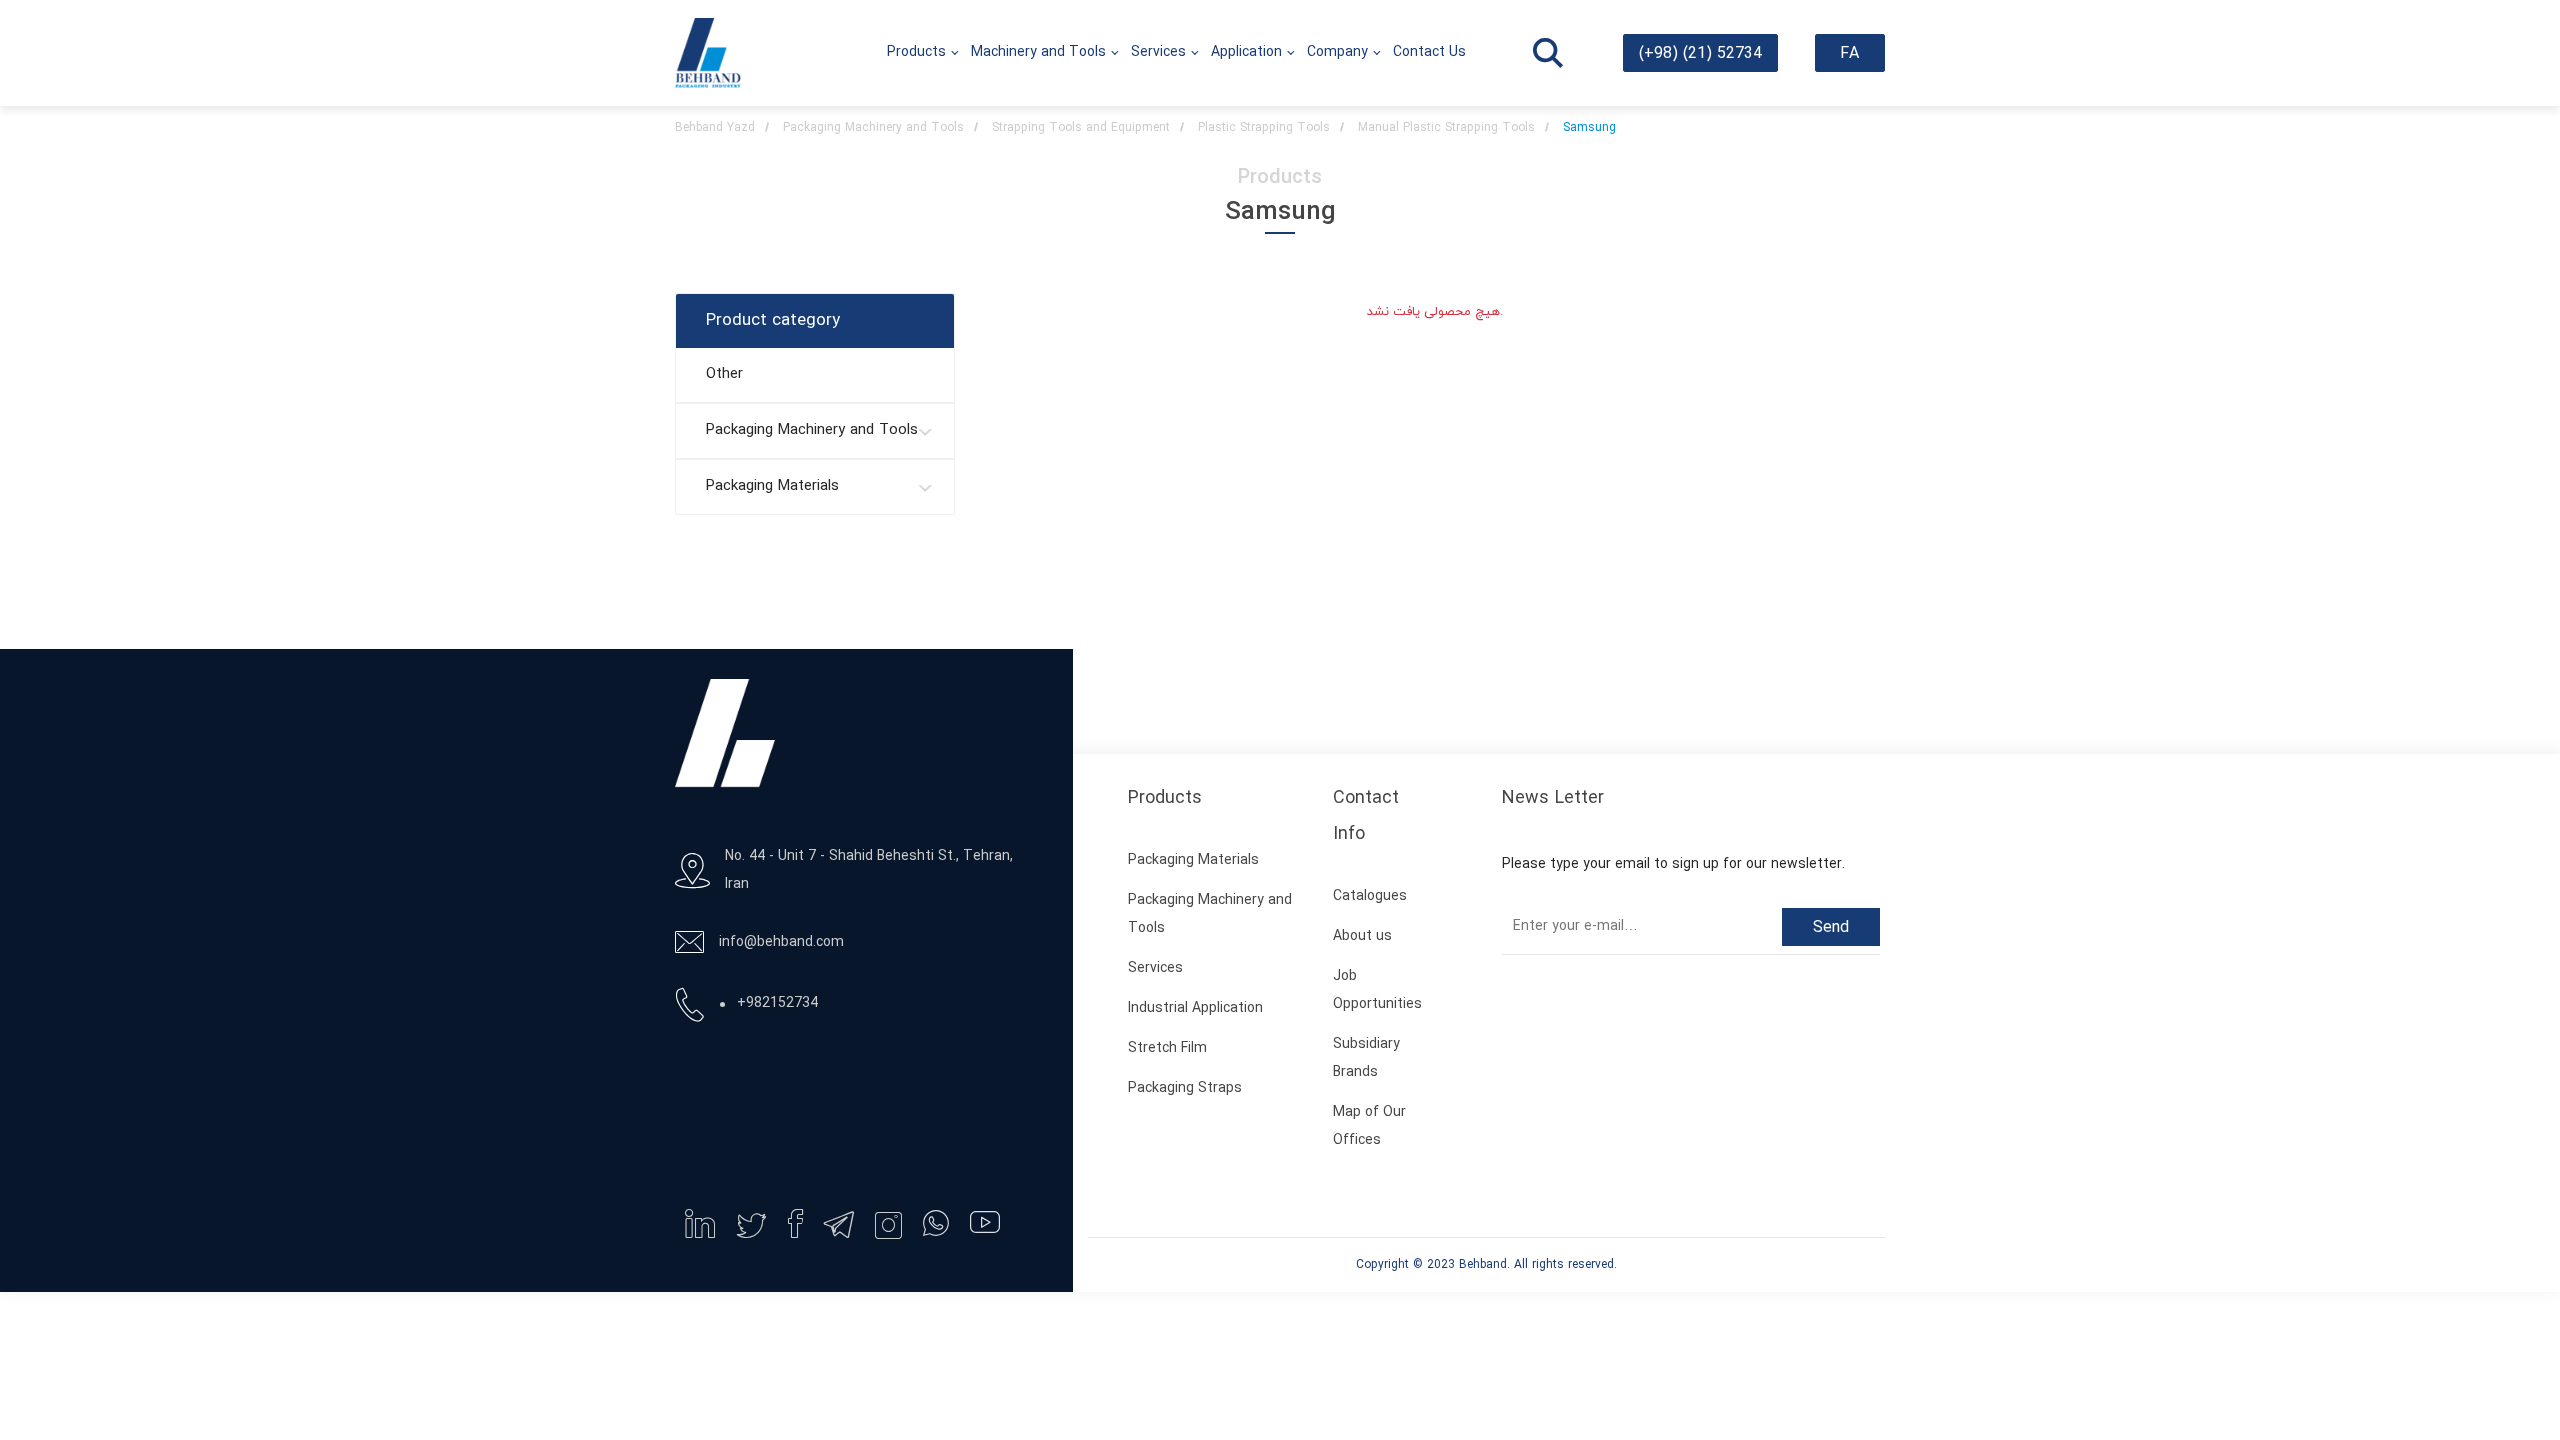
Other (724, 374)
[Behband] (708, 53)
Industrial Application (1195, 1008)
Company (1337, 52)
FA (1849, 54)
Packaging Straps (1185, 1088)
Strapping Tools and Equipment (1081, 128)
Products (916, 52)
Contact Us (1429, 52)
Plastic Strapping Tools (1264, 128)
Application (1246, 52)
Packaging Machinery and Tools (873, 128)
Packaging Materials (772, 486)
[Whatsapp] (936, 1223)
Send (1831, 928)
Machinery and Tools (1038, 52)
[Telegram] (838, 1225)
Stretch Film (1167, 1048)
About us (1362, 936)
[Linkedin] (700, 1224)
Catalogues (1370, 896)
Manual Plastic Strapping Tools (1446, 128)
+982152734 (777, 1003)
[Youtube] (985, 1222)
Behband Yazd (715, 128)
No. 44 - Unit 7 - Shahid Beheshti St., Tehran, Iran (869, 870)
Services (1158, 52)
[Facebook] (795, 1224)
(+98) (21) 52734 (1700, 54)
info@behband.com (781, 942)
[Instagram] (888, 1225)
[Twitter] (751, 1226)
